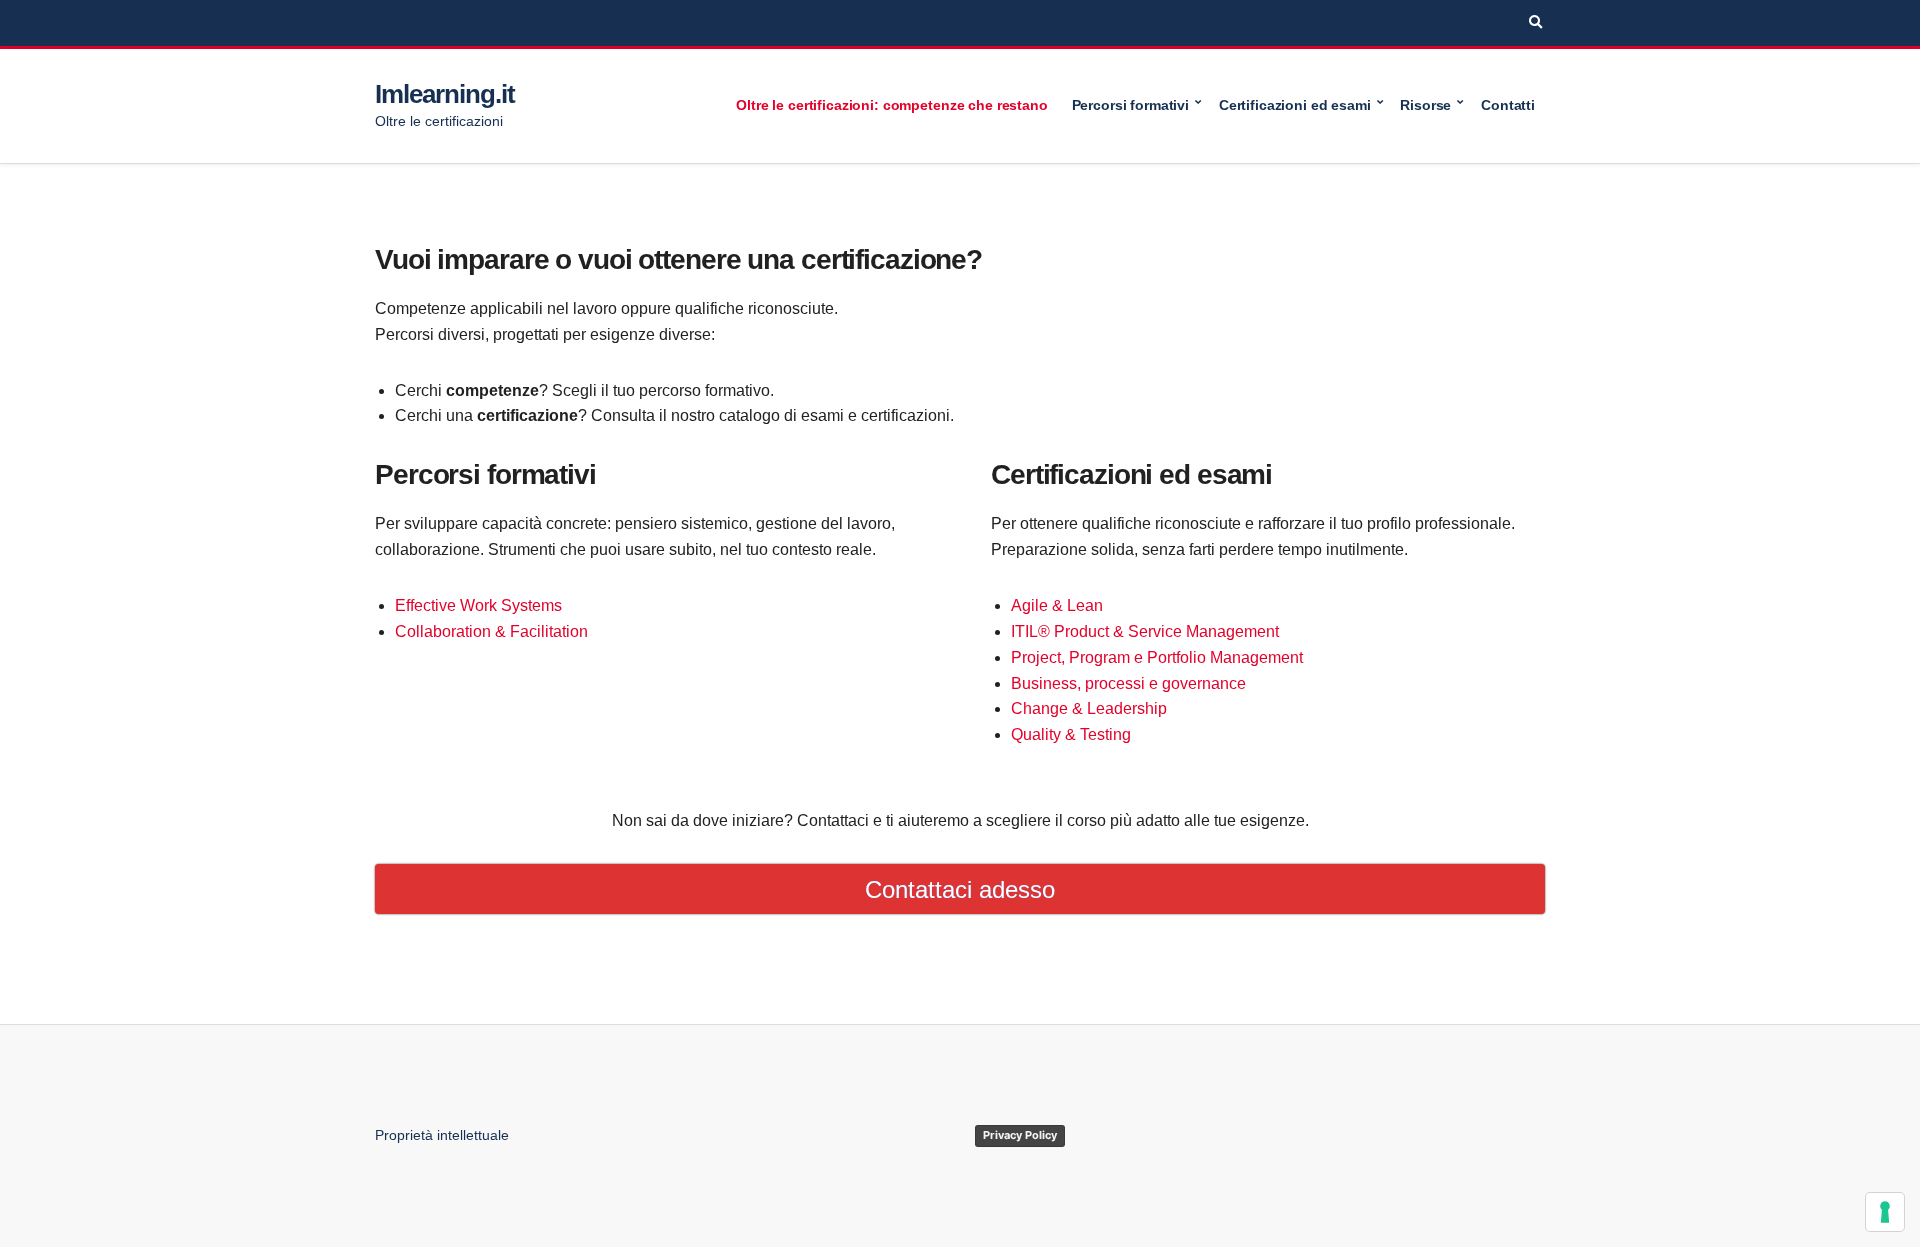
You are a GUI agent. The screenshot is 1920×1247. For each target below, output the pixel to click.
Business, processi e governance (1128, 683)
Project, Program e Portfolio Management (1157, 657)
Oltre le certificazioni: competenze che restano (891, 105)
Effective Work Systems (478, 605)
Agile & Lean (1057, 605)
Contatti (1508, 105)
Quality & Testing (1071, 734)
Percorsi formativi (1130, 105)
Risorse (1425, 105)
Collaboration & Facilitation (491, 631)
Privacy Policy (1020, 1135)
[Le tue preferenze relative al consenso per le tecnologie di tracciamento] (1885, 1212)
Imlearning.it (444, 94)
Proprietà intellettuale (442, 1135)
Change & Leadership (1089, 708)
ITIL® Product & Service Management (1145, 631)
